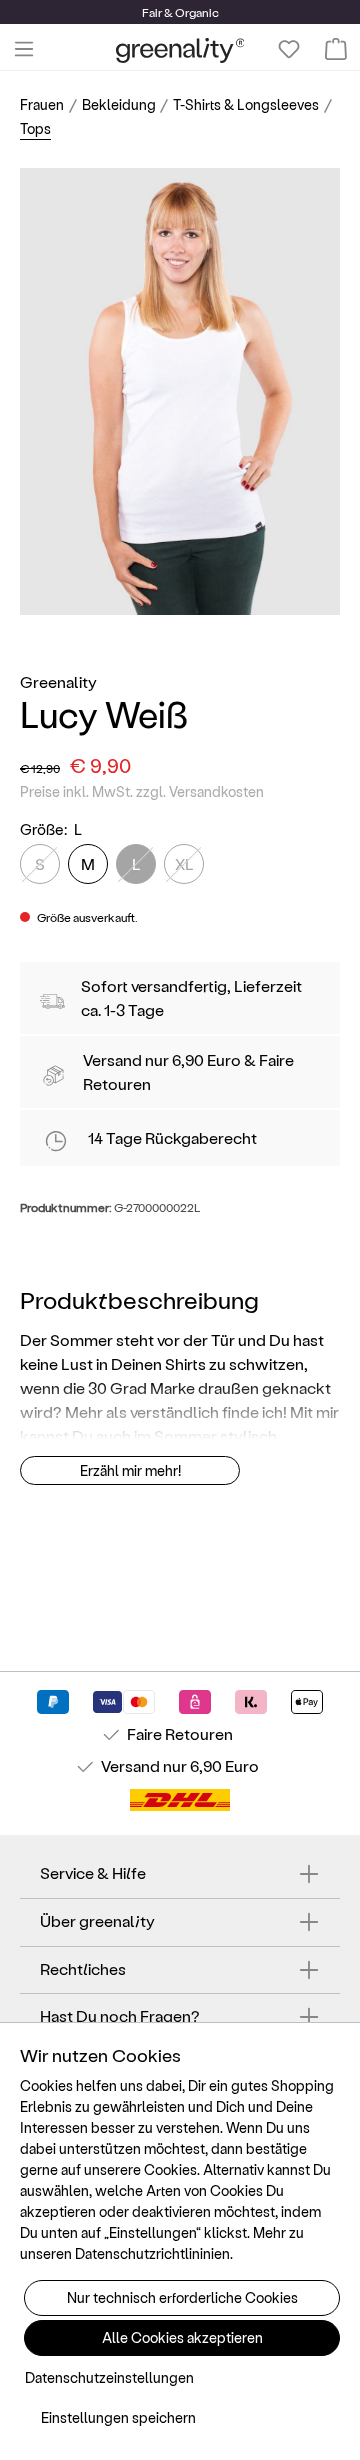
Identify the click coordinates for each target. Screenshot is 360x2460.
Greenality (58, 681)
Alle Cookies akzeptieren (182, 2337)
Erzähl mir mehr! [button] (130, 1470)
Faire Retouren (180, 1733)
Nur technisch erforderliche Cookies (182, 2297)
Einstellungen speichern (118, 2417)
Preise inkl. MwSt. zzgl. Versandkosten (142, 791)
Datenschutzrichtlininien (152, 2253)
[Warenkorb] (336, 49)
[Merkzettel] (289, 49)
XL (184, 863)
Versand (112, 1059)
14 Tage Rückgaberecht (172, 1137)
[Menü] (24, 49)
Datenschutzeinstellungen (109, 2377)
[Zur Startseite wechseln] (180, 49)
